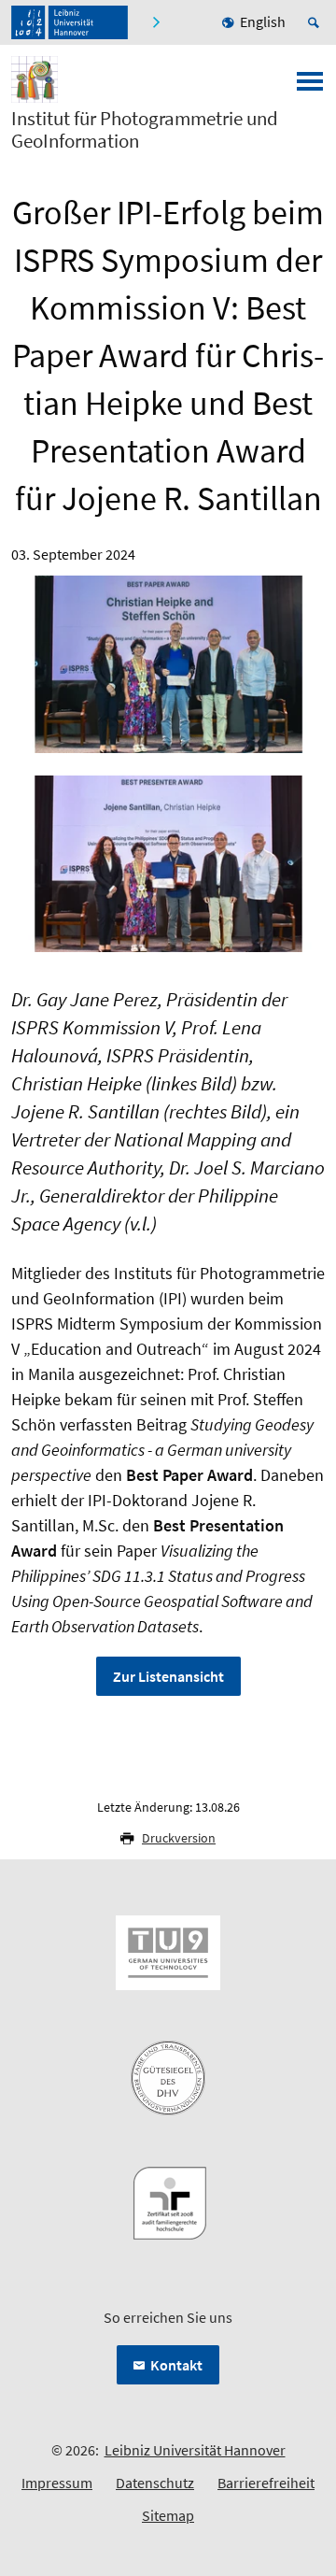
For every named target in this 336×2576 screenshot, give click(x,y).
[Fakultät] (158, 22)
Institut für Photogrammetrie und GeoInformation (145, 130)
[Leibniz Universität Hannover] (70, 22)
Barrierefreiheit (266, 2483)
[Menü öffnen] (310, 87)
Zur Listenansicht (168, 1676)
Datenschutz (155, 2483)
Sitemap (168, 2515)
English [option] (263, 21)
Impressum (57, 2483)
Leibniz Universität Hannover (195, 2450)
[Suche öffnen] (316, 22)
